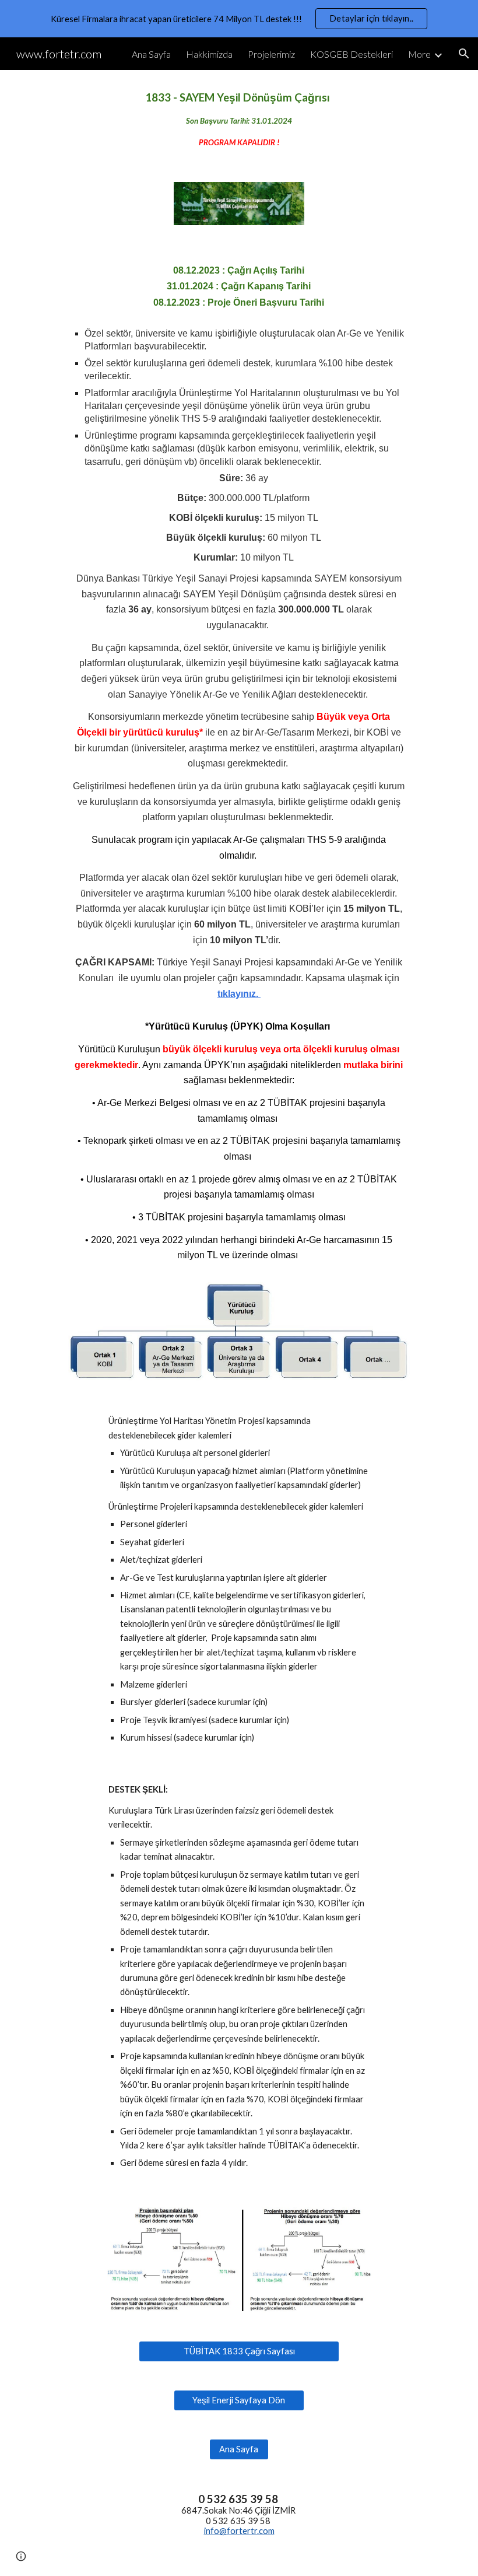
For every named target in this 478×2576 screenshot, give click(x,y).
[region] (239, 19)
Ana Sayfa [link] (151, 54)
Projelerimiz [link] (271, 54)
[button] (464, 54)
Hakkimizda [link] (209, 54)
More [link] (419, 54)
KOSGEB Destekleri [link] (352, 54)
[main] (239, 119)
